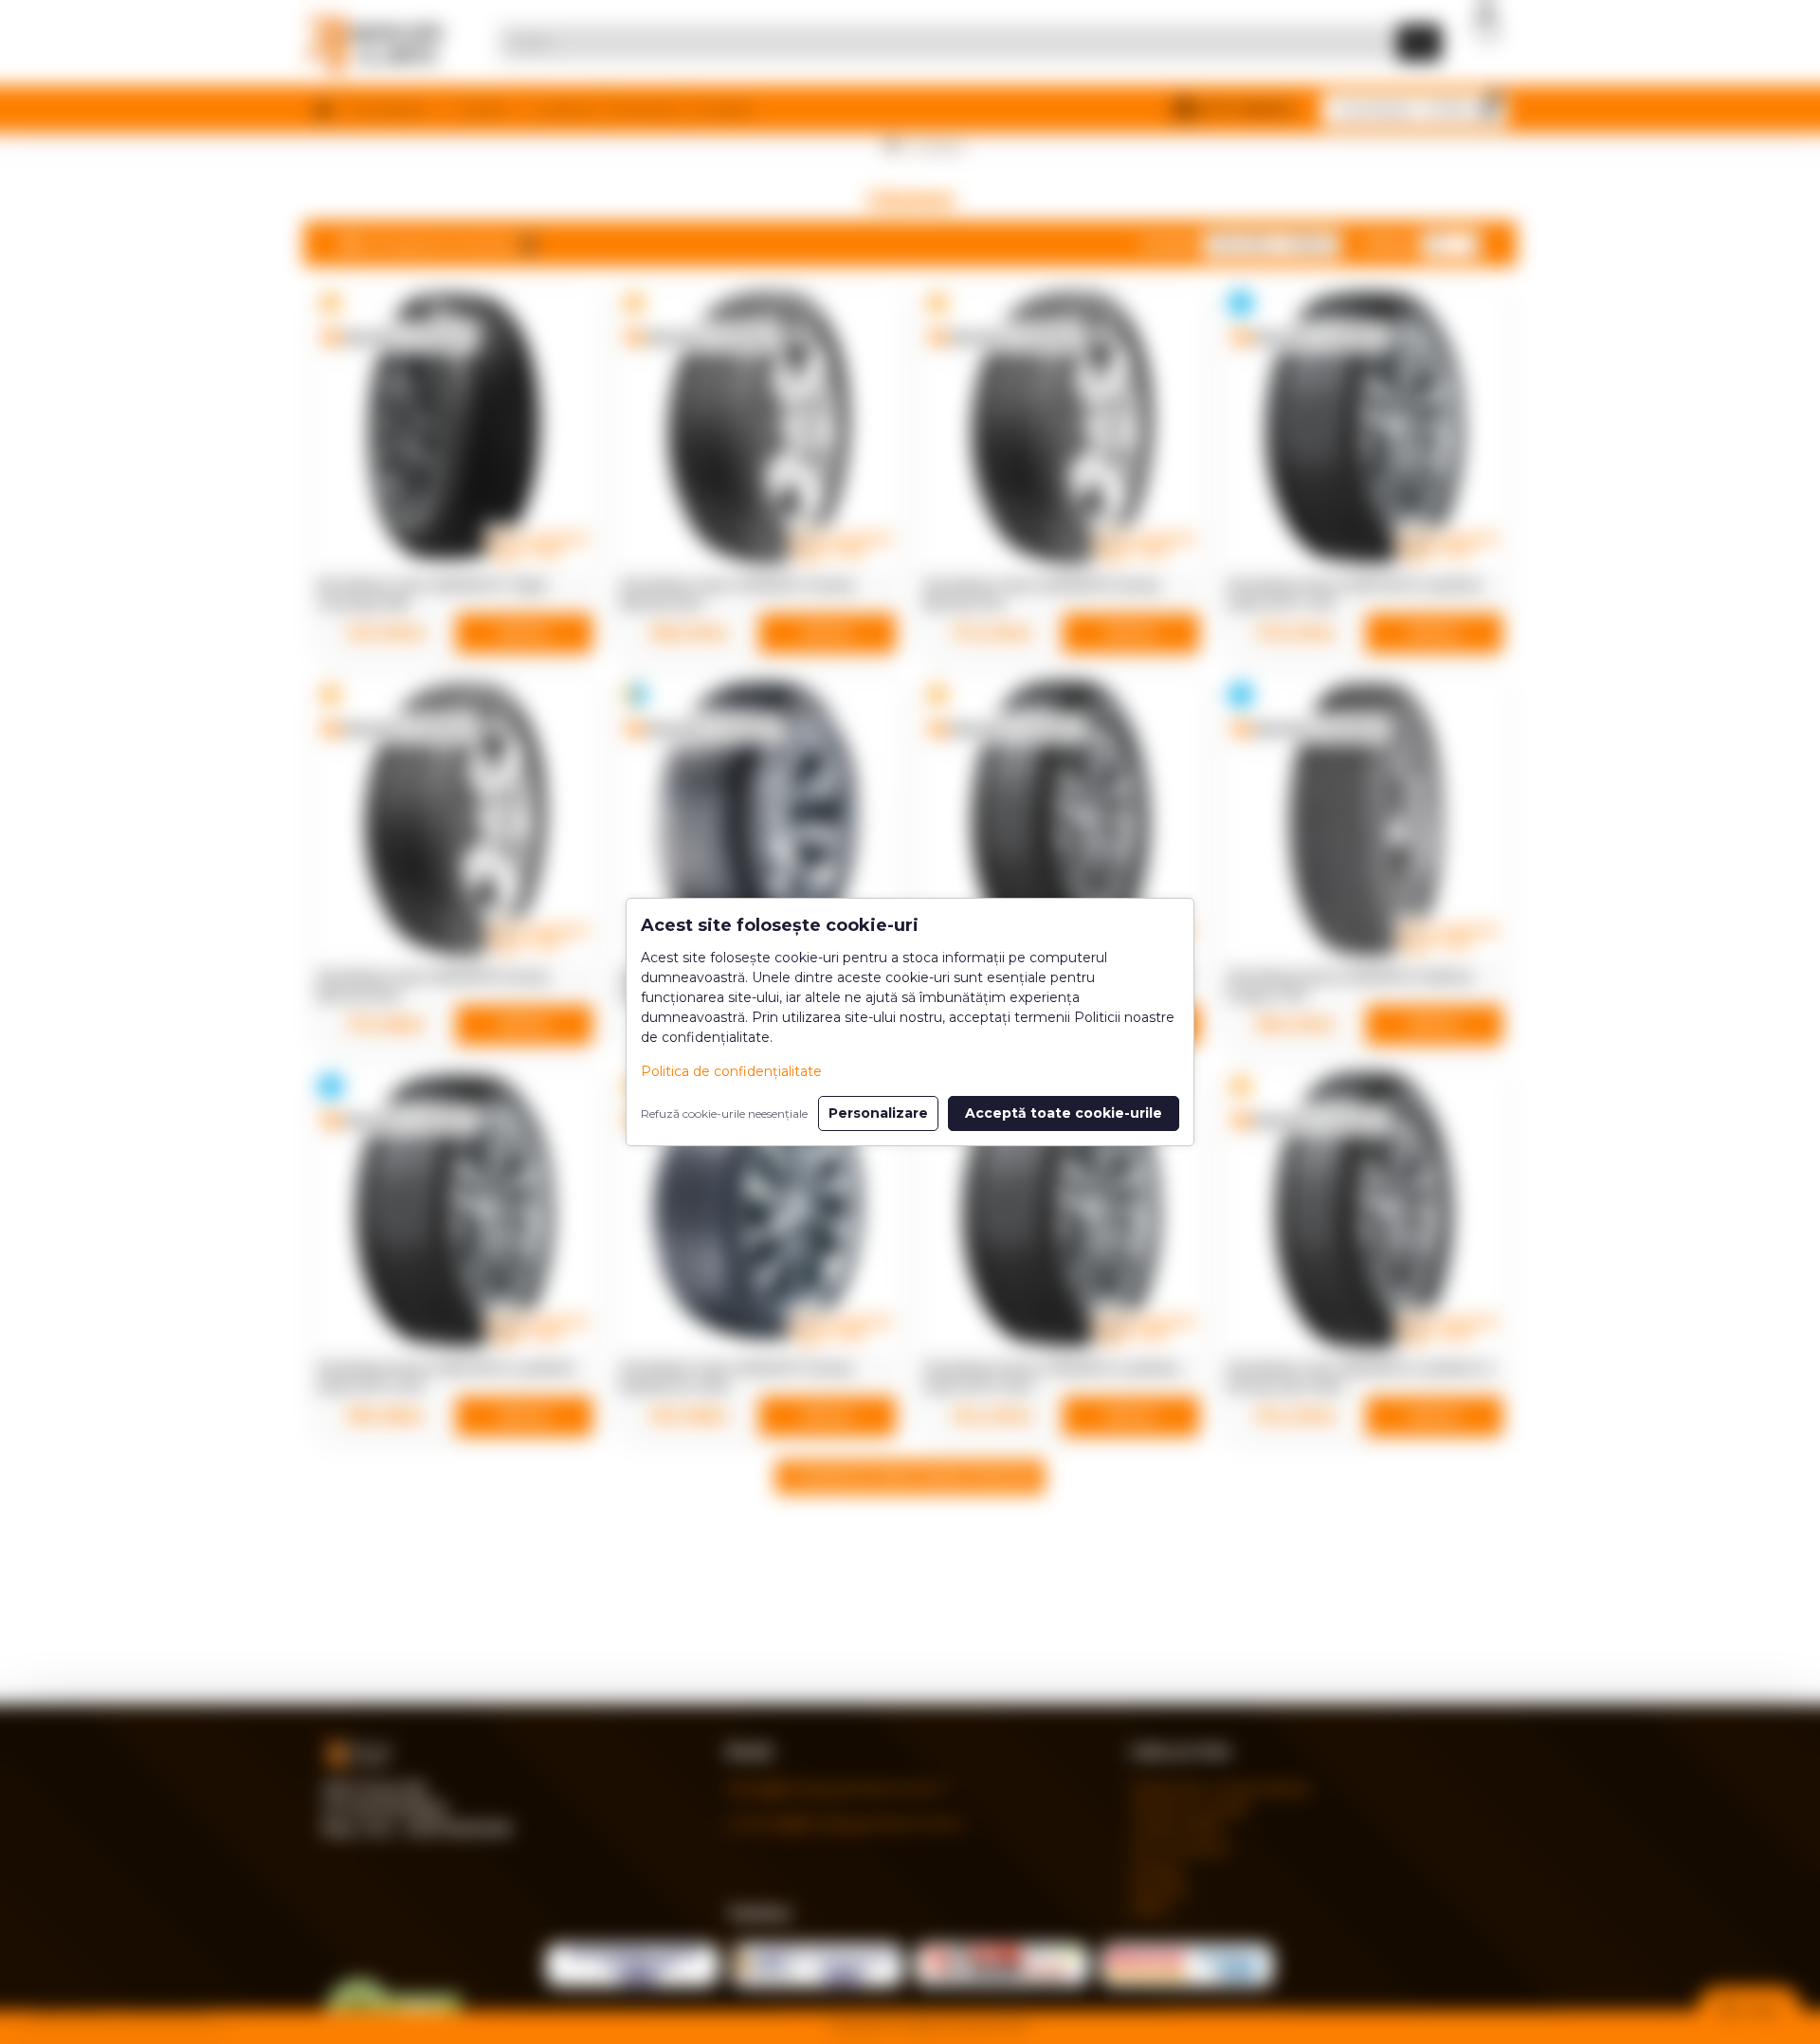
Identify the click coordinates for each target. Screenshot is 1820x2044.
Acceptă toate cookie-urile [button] (1064, 1113)
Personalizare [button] (878, 1113)
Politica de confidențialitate (731, 1071)
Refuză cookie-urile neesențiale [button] (724, 1113)
